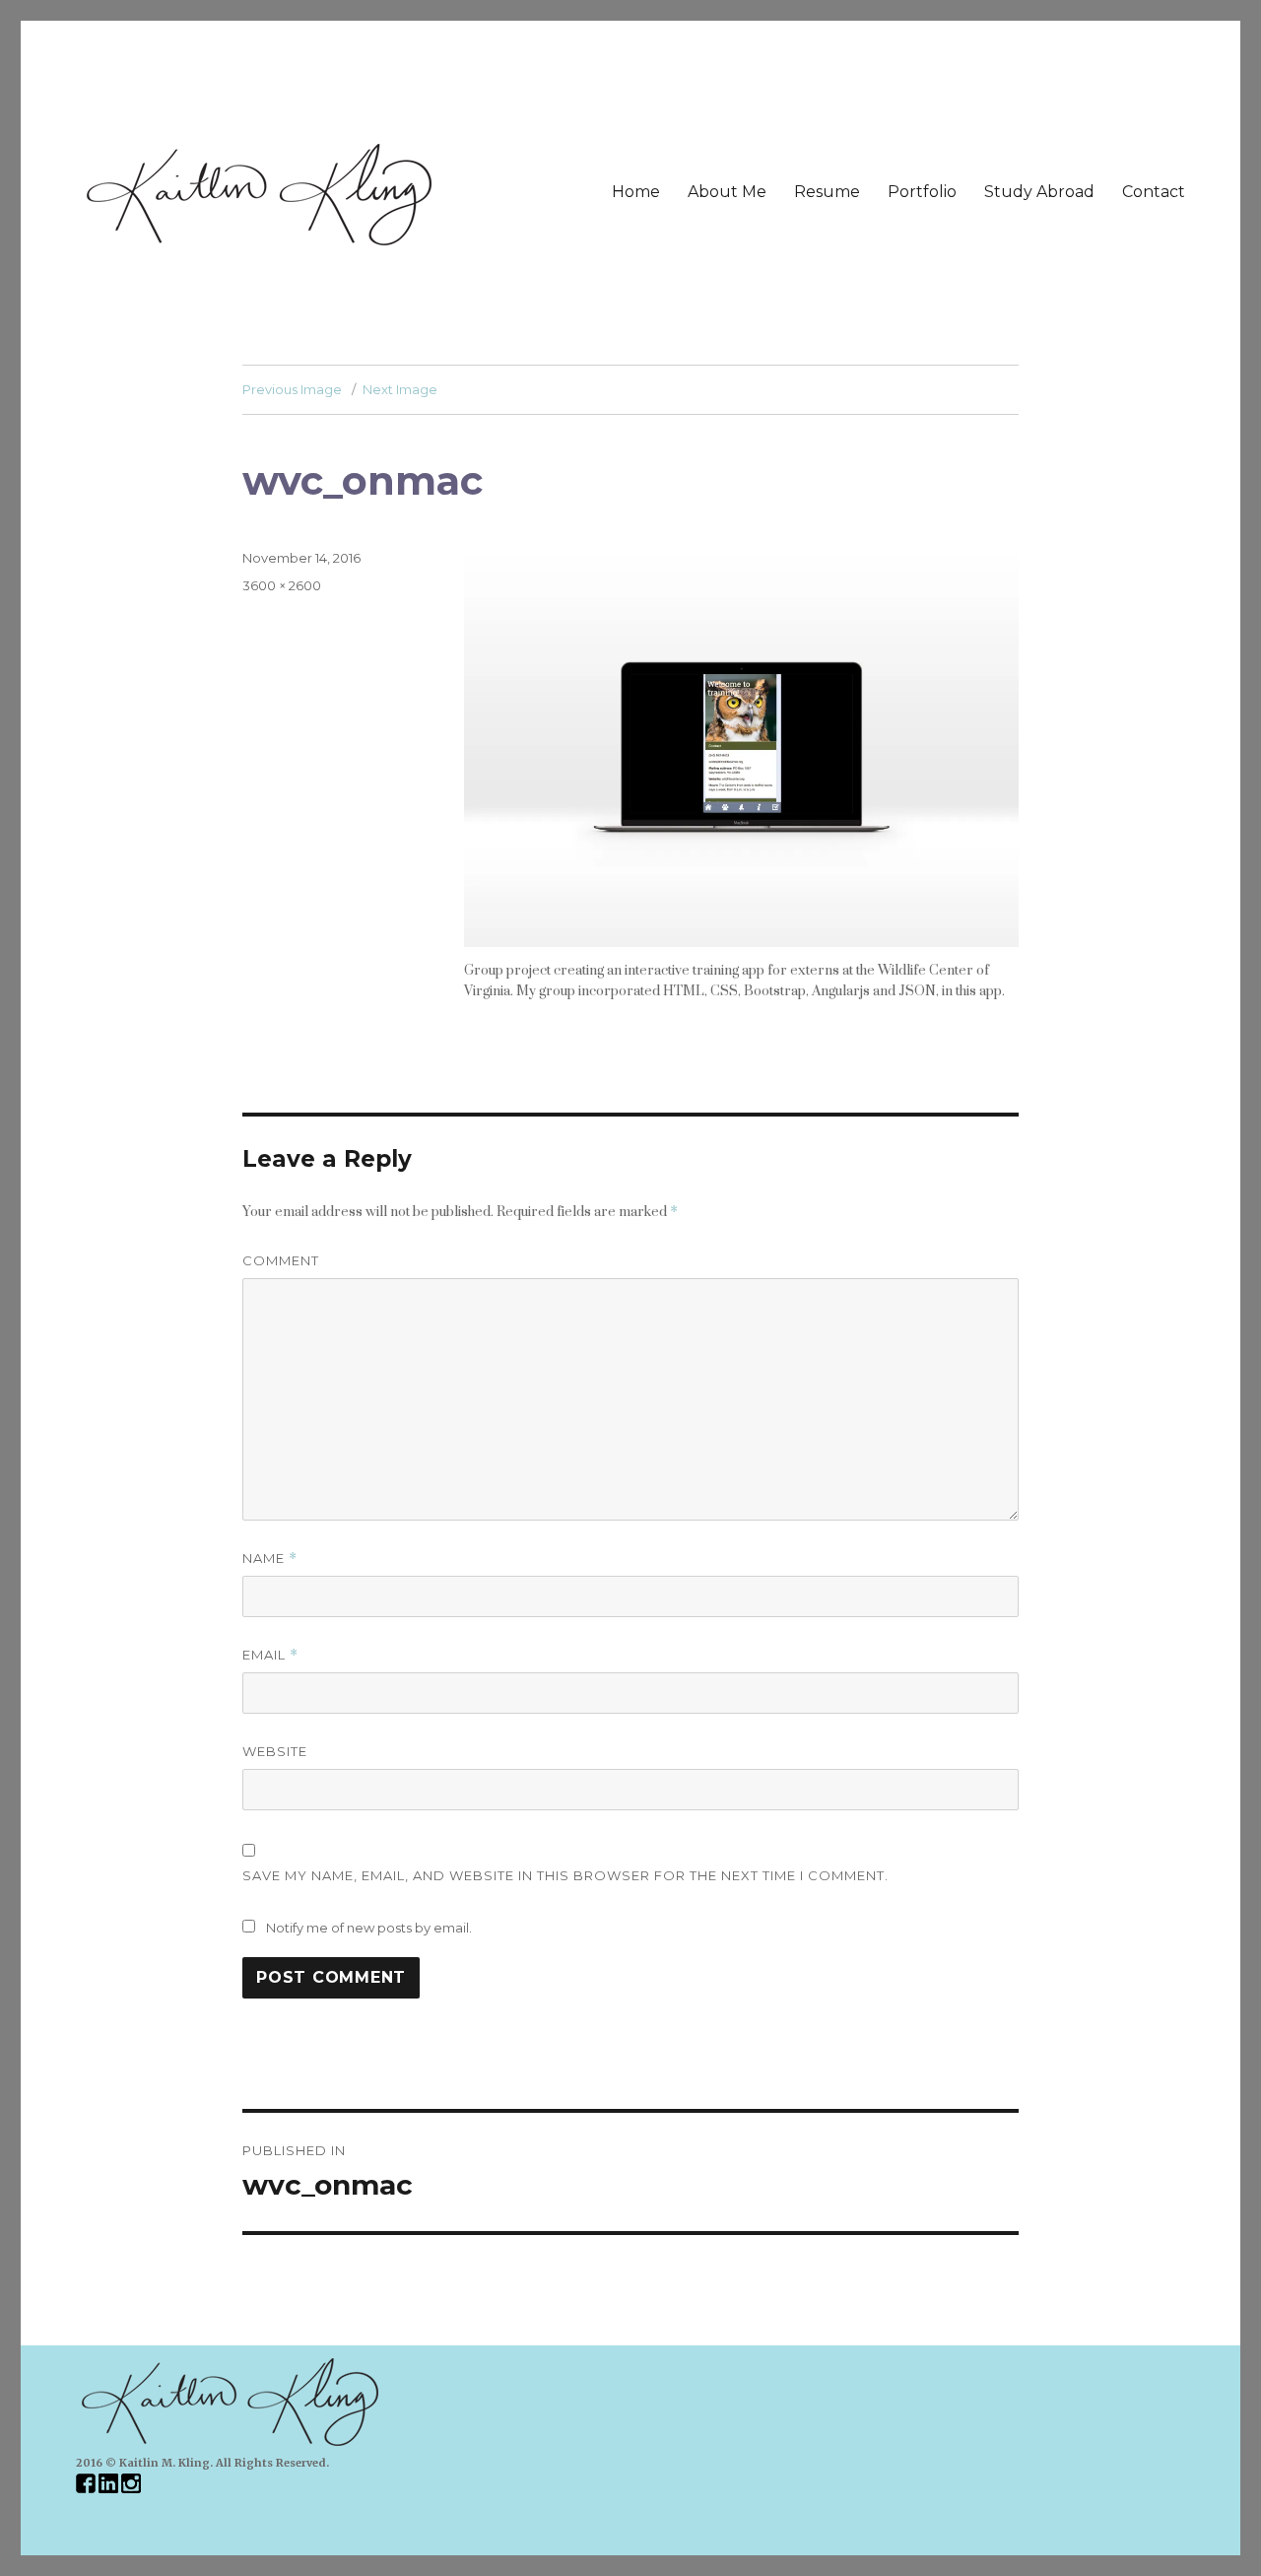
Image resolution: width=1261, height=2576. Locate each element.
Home (636, 192)
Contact (1154, 192)
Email (270, 1655)
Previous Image (292, 389)
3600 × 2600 (282, 585)
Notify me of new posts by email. (369, 1928)
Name (270, 1559)
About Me (727, 192)
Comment (281, 1260)
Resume (827, 192)
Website (275, 1751)
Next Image (400, 389)
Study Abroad (1039, 192)
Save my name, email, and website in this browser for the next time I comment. (565, 1875)
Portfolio (922, 192)
